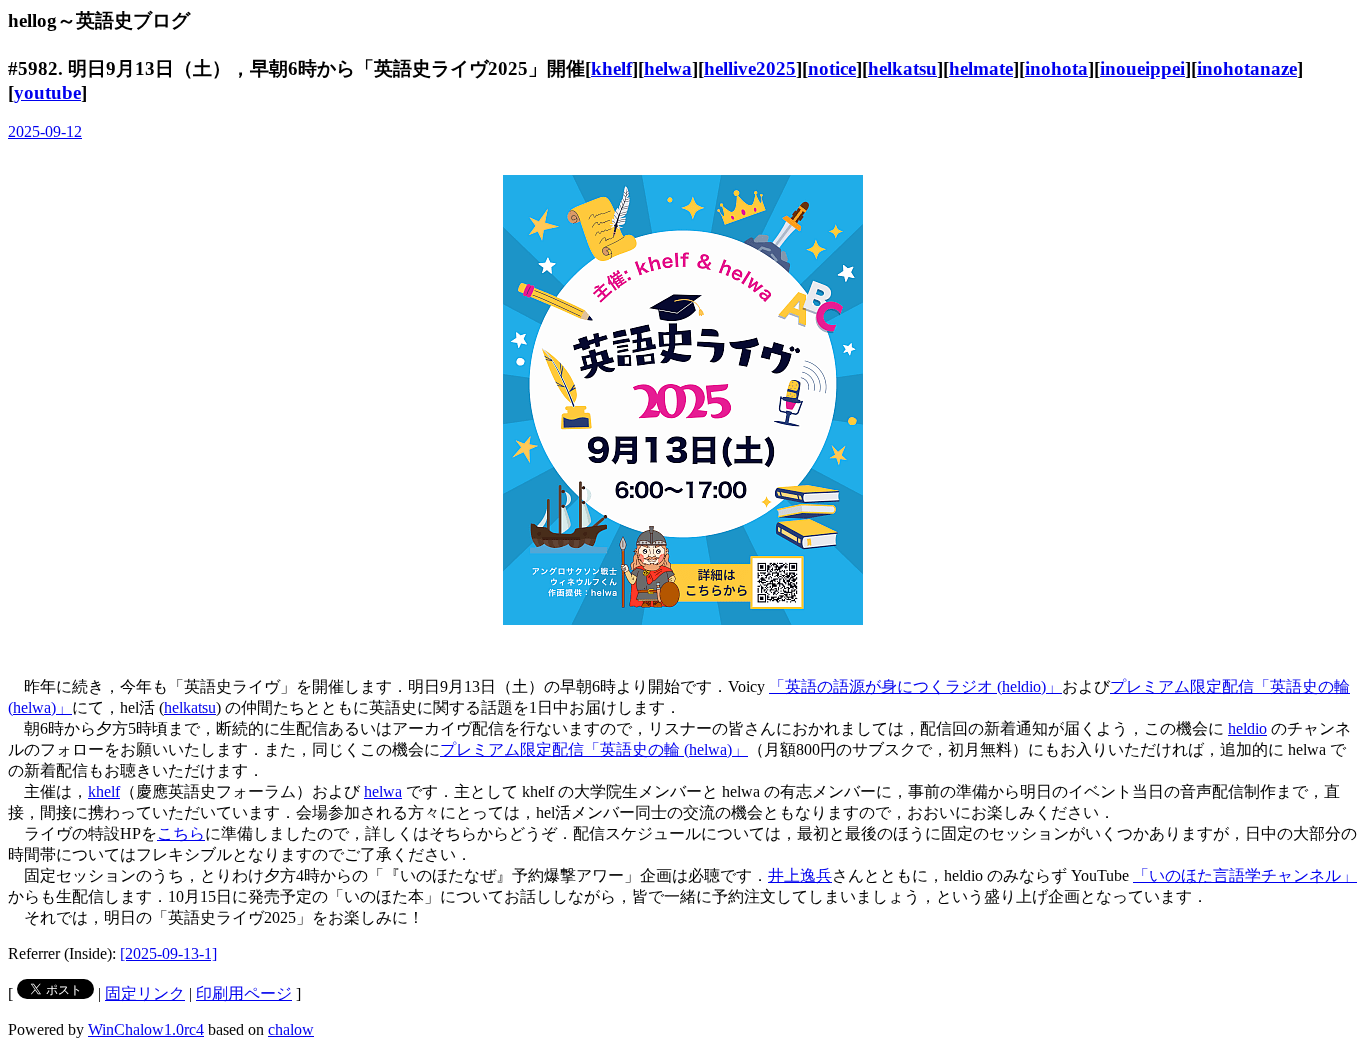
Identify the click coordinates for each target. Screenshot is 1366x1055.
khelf (611, 68)
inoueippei (1142, 68)
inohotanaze (1247, 68)
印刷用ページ (244, 993)
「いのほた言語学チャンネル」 (1245, 875)
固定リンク (145, 993)
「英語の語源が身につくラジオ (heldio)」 (915, 686)
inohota (1056, 68)
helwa (668, 68)
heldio (1247, 728)
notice (832, 68)
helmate (981, 68)
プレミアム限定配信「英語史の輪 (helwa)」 (594, 749)
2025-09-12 (45, 131)
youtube (47, 92)
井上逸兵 (800, 875)
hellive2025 (750, 68)
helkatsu (902, 68)
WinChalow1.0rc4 (146, 1029)
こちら (181, 833)
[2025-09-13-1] (168, 953)
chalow (291, 1029)
